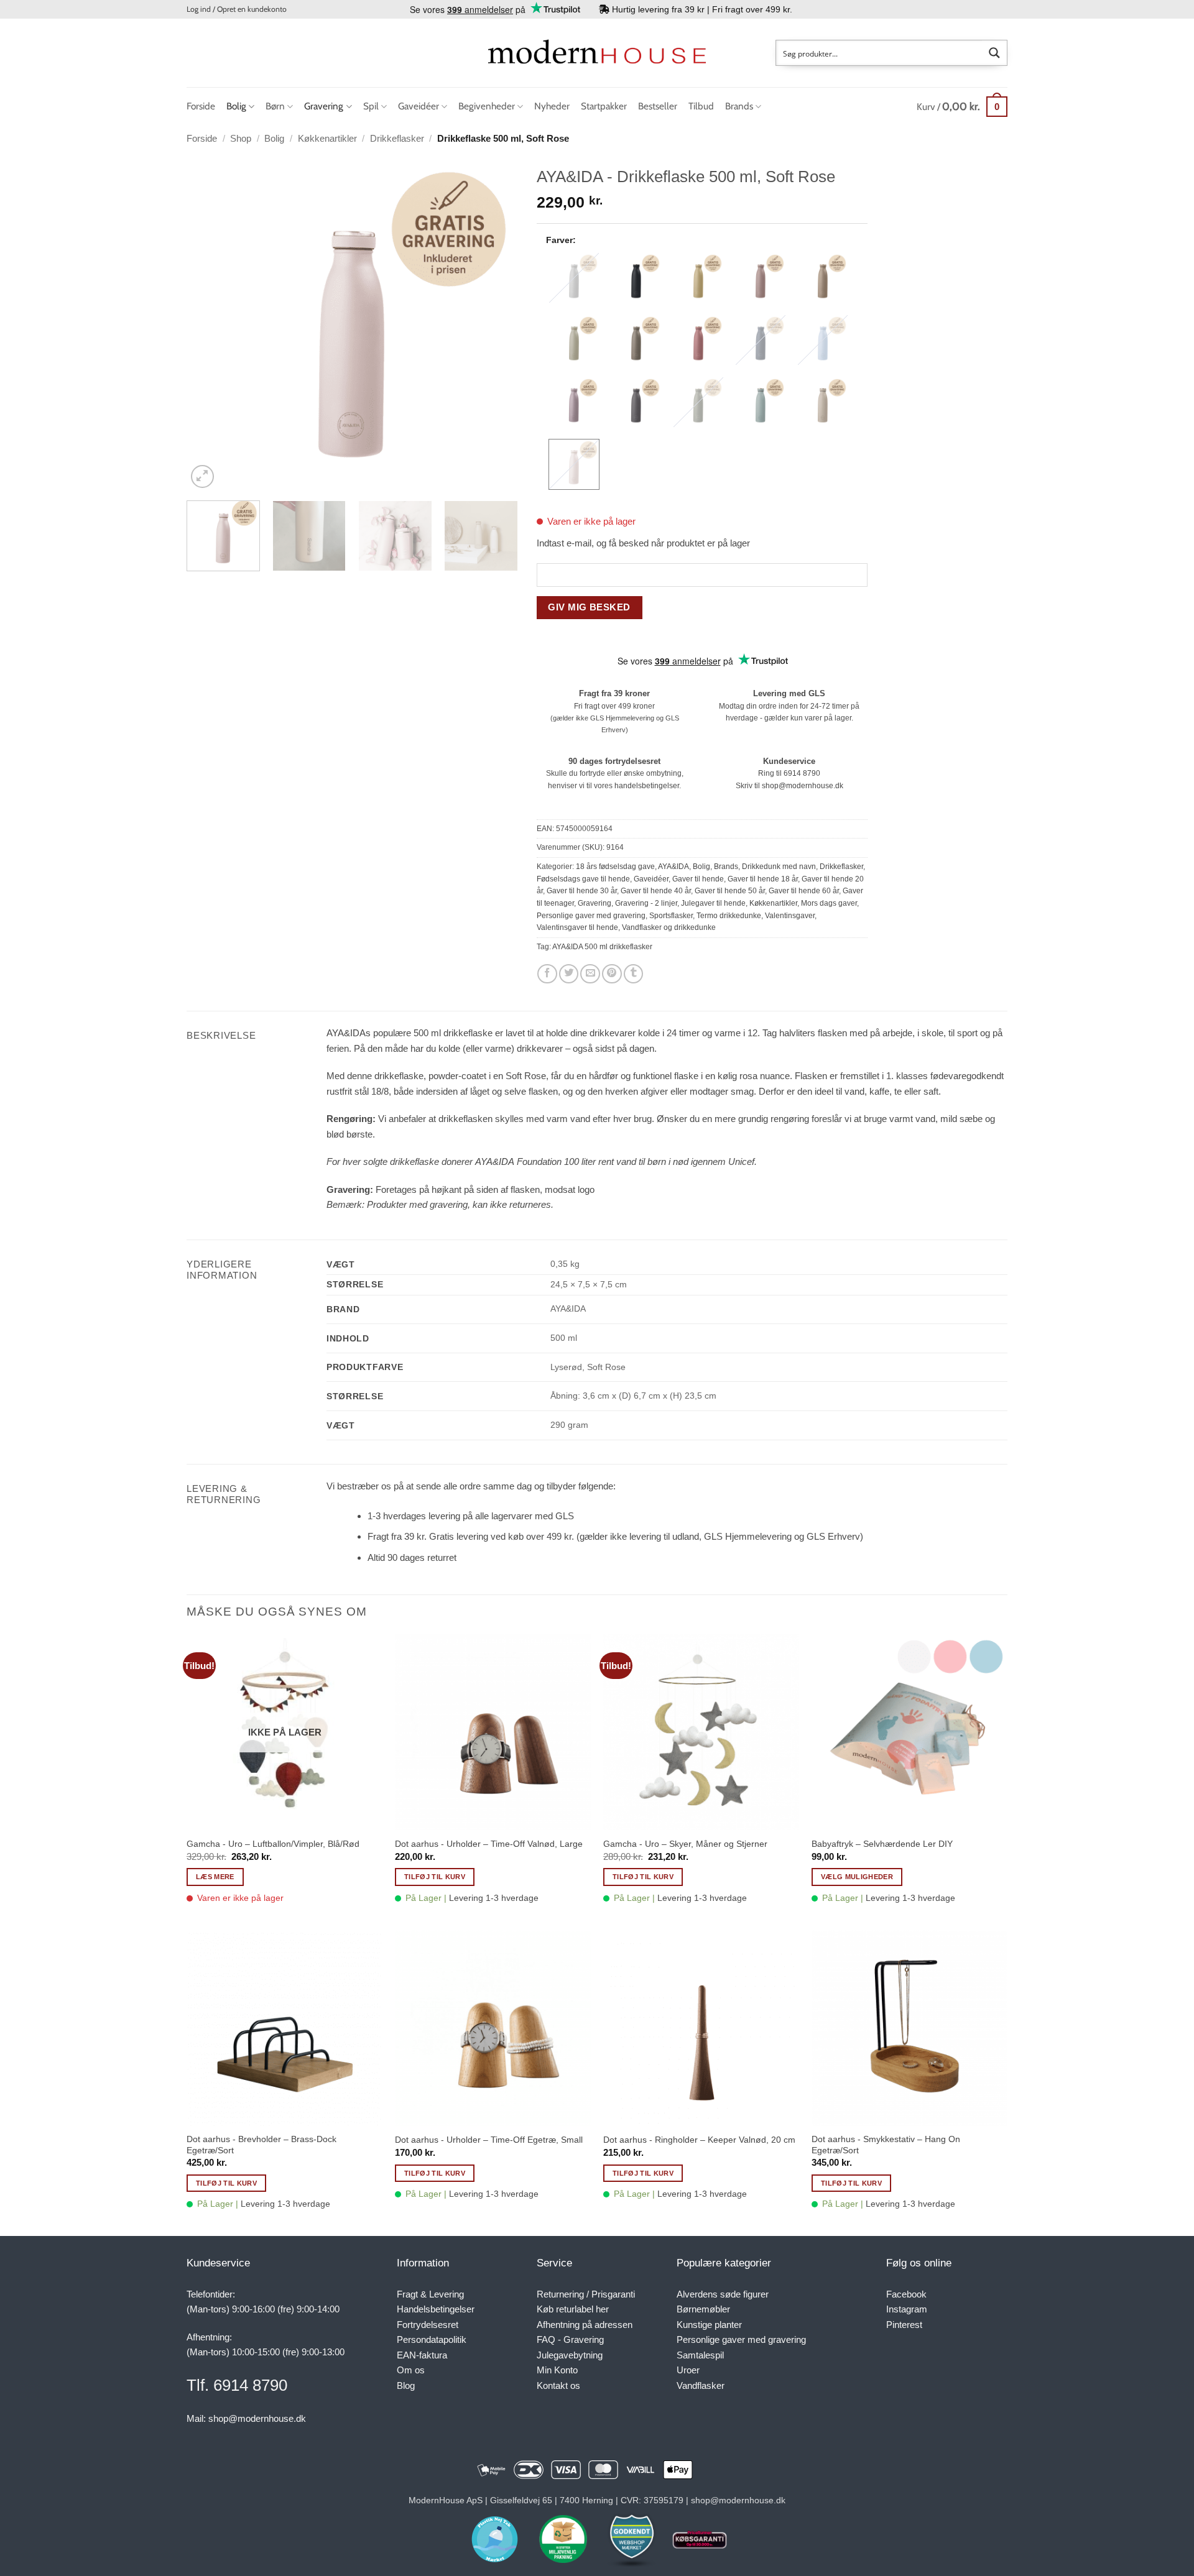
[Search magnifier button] (994, 53)
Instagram (907, 2309)
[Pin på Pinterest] (612, 974)
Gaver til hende (698, 879)
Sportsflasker (671, 916)
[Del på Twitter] (569, 974)
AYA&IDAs (349, 1033)
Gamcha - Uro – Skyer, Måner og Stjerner (685, 1844)
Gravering (324, 106)
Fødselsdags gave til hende (583, 879)
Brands (739, 106)
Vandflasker (701, 2385)
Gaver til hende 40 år (656, 891)
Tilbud (701, 106)
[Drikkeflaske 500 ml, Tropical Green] (698, 402)
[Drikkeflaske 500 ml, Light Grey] (574, 278)
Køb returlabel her (573, 2309)
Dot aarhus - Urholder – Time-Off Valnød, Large (489, 1844)
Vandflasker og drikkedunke (669, 927)
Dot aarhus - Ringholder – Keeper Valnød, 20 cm (699, 2140)
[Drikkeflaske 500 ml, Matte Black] (636, 278)
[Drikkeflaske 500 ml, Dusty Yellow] (698, 278)
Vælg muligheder (857, 1877)
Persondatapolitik (432, 2339)
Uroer (688, 2370)
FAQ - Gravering (570, 2339)
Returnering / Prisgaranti (586, 2294)
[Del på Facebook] (547, 974)
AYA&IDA (673, 867)
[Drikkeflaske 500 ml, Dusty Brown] (823, 278)
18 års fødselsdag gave (615, 867)
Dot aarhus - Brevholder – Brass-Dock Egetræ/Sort (261, 2145)
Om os (411, 2370)
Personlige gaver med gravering (591, 916)
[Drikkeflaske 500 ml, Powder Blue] (823, 340)
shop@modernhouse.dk (803, 786)
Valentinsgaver (790, 916)
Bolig (236, 106)
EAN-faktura (422, 2355)
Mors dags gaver (829, 903)
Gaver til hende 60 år (804, 891)
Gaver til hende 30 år (582, 891)
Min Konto (557, 2370)
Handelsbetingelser (436, 2309)
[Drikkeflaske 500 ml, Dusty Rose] (761, 278)
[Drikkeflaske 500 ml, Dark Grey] (636, 402)
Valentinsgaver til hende (577, 927)
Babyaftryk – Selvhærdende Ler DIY (882, 1844)
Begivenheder (487, 106)
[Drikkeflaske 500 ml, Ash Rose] (698, 340)
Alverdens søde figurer (723, 2294)
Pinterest (904, 2325)
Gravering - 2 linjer (646, 903)
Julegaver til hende (713, 903)
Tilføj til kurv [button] (435, 1877)
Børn (275, 106)
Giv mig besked (589, 607)
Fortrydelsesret (428, 2325)
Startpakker (604, 106)
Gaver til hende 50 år (730, 891)
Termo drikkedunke (729, 916)
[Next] (496, 326)
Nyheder (552, 106)
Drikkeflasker (397, 138)
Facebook (906, 2294)
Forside (201, 106)
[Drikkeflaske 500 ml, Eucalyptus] (574, 340)
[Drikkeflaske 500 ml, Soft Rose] (574, 464)
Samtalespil (700, 2355)
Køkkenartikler (327, 138)
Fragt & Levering (430, 2294)
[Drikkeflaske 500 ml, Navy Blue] (761, 340)
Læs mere (215, 1877)
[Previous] (209, 326)
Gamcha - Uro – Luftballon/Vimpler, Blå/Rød (273, 1844)
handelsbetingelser (647, 786)
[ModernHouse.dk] (597, 53)
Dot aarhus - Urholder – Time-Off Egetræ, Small (489, 2140)
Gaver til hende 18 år (763, 879)
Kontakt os (558, 2385)
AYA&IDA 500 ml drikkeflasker (602, 947)
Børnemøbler (703, 2309)
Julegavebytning (570, 2355)
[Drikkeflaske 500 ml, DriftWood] (636, 340)
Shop (241, 138)
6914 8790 (802, 773)
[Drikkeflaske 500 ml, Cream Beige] (823, 402)
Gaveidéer (419, 106)
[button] (237, 9)
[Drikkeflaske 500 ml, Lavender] (574, 402)
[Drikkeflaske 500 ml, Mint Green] (761, 402)
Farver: (561, 240)
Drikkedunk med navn (779, 867)
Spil (371, 106)
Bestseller (658, 106)
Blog (406, 2385)
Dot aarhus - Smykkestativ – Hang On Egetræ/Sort (886, 2145)
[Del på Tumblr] (634, 974)
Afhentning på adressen (585, 2325)
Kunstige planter (709, 2325)
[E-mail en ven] (590, 974)
